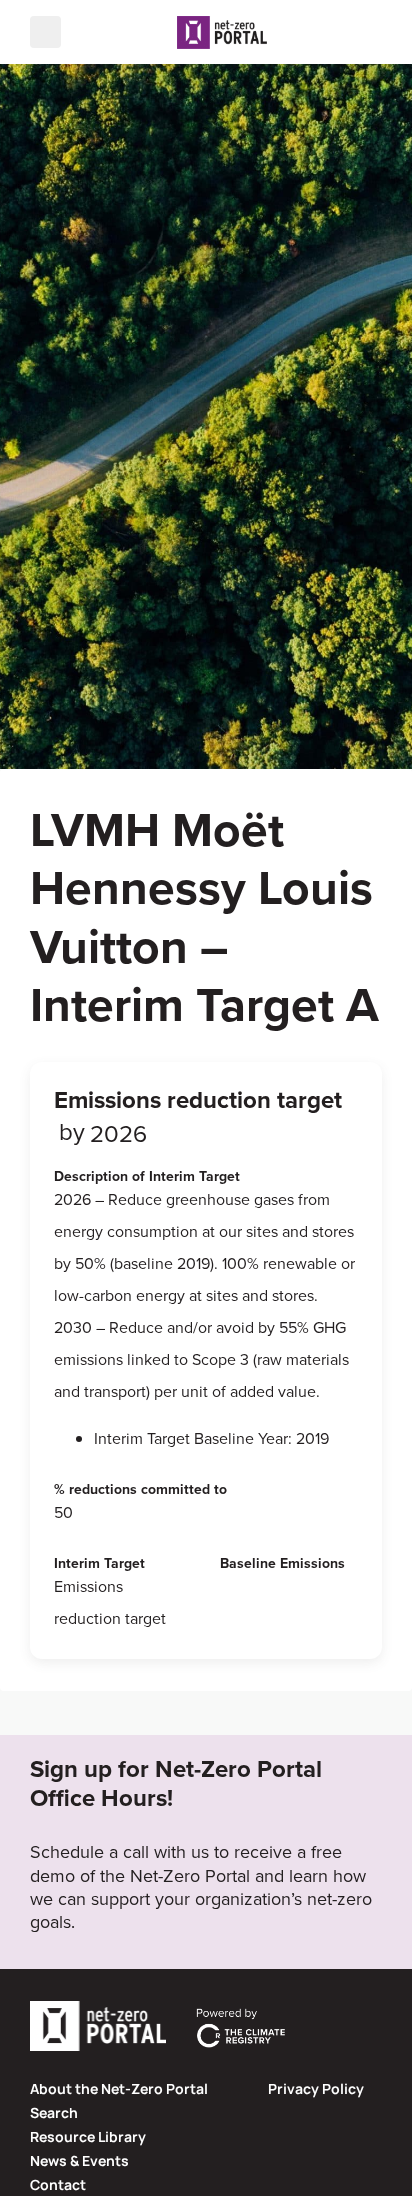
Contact (58, 2184)
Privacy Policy (316, 2088)
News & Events (79, 2160)
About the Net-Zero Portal (119, 2088)
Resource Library (88, 2136)
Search (54, 2112)
